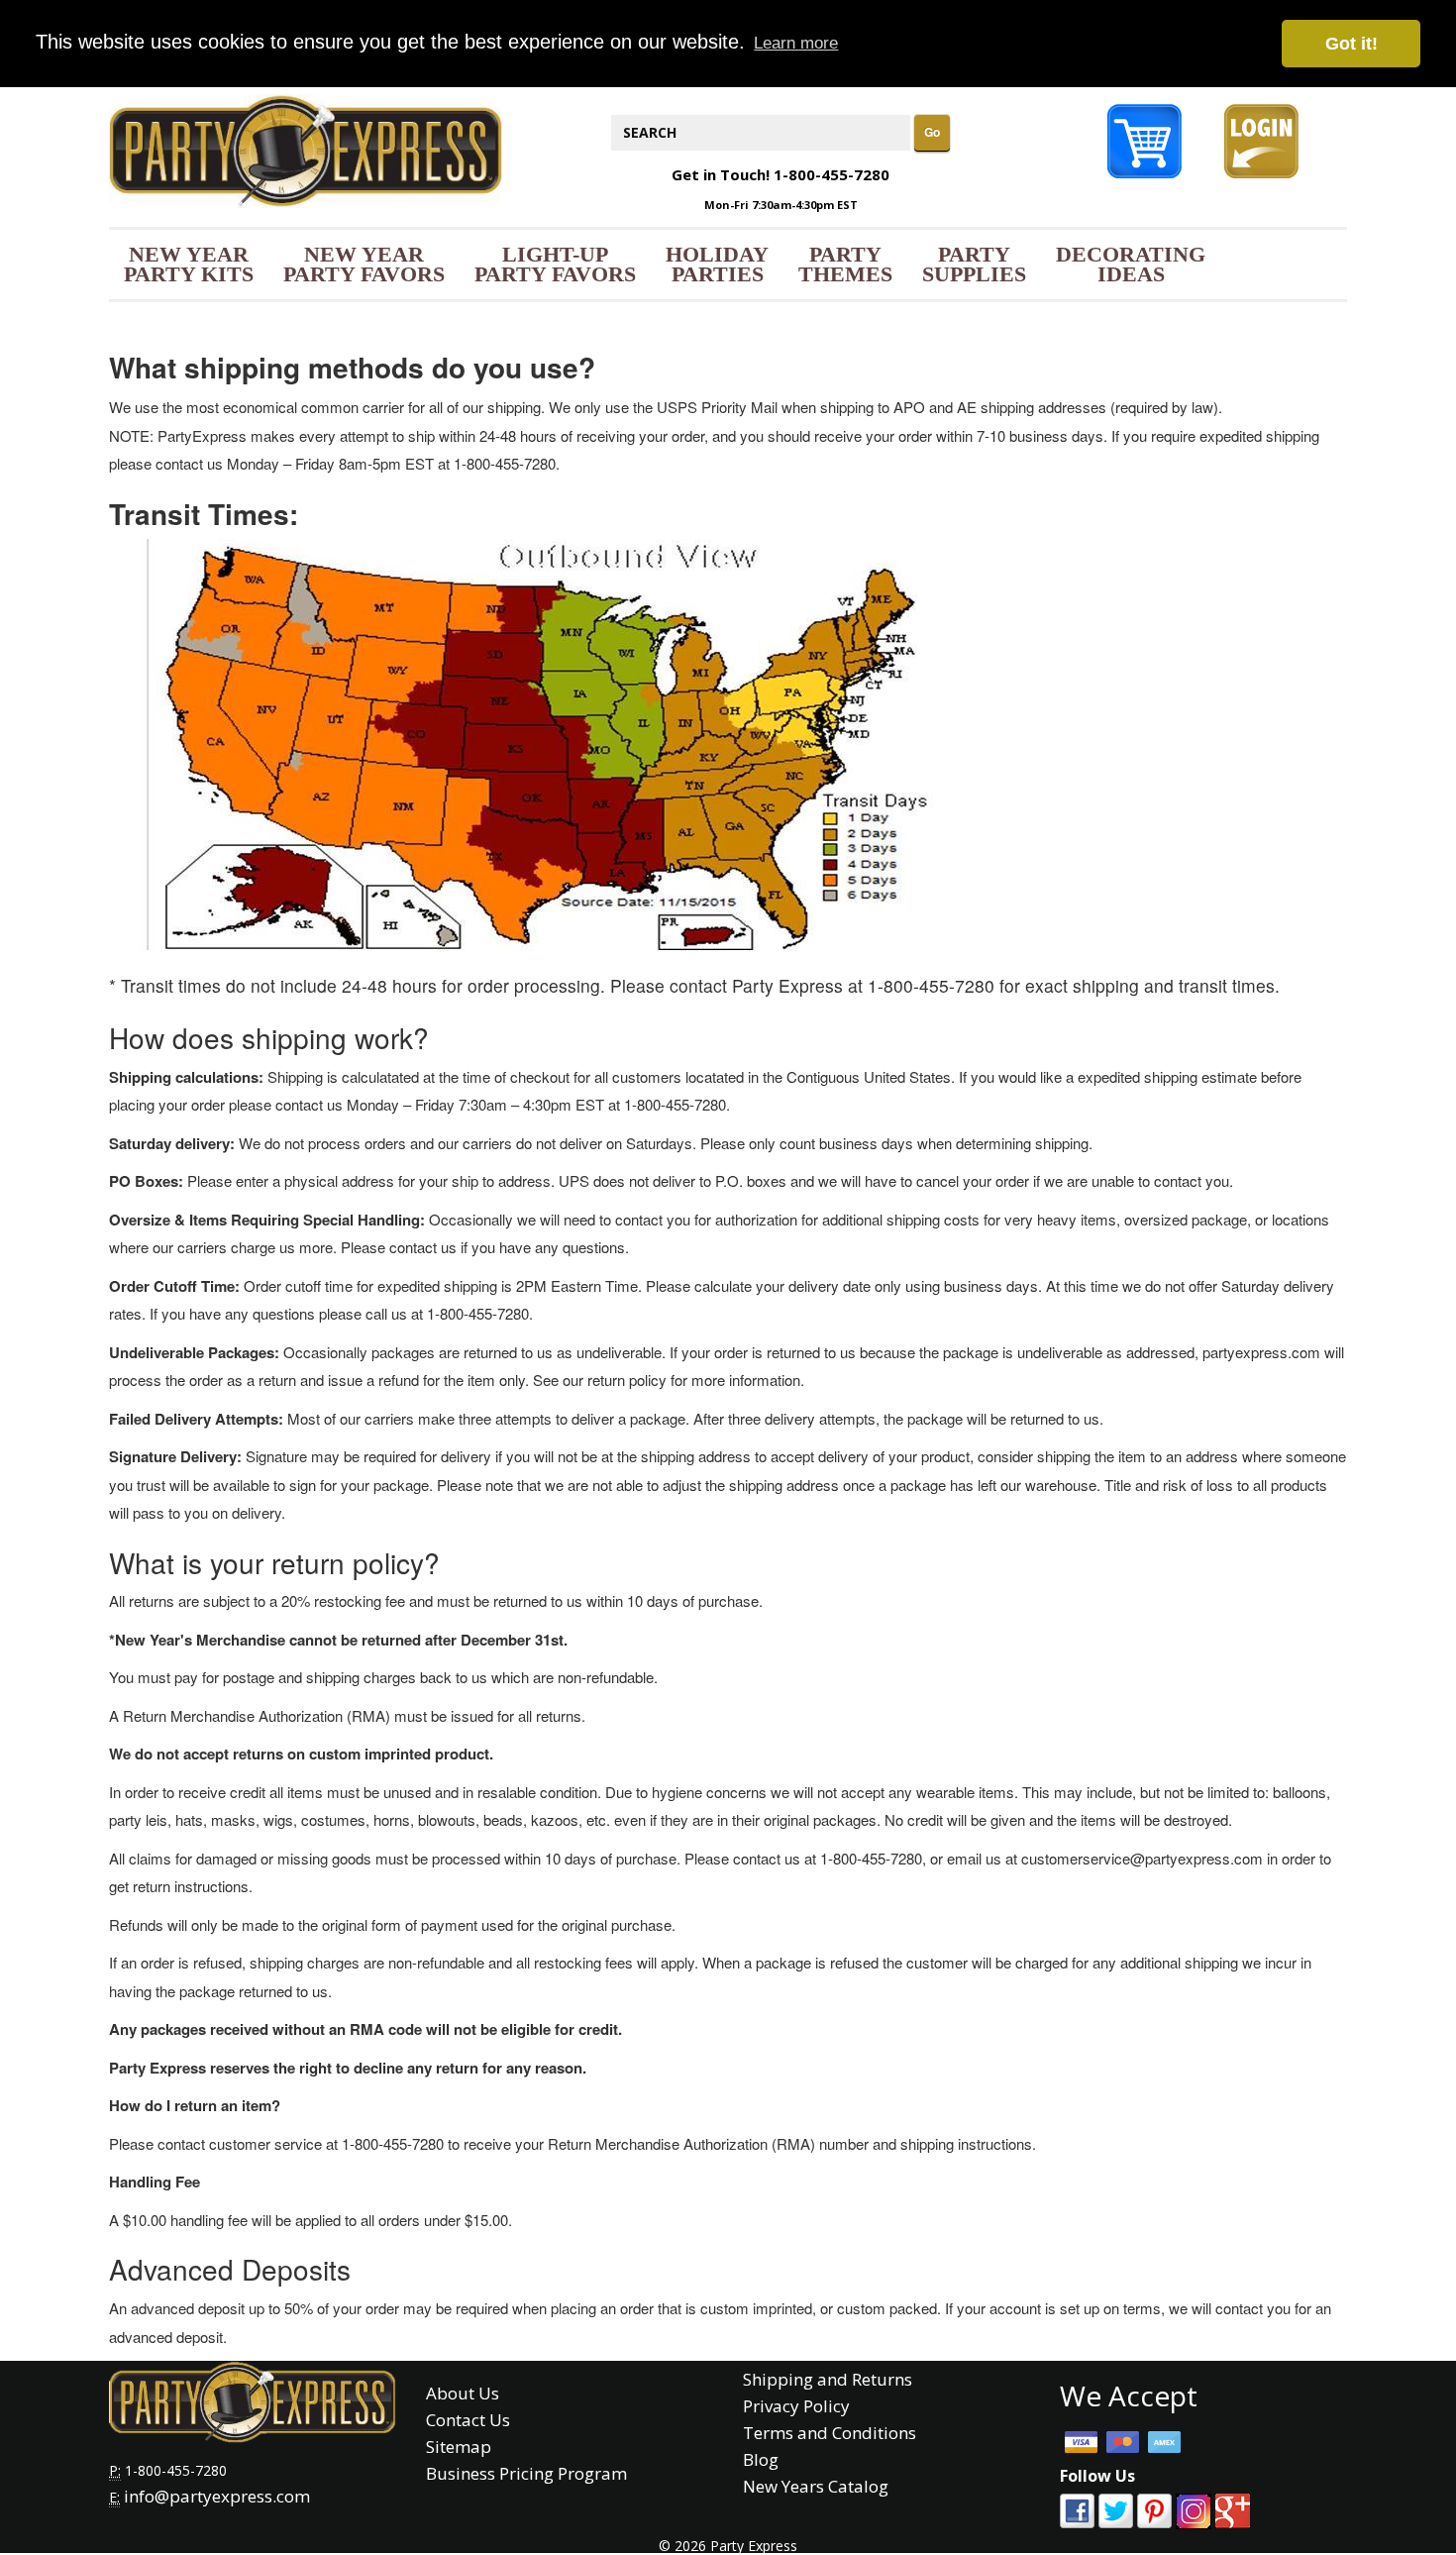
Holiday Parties (717, 264)
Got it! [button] (1352, 44)
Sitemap (459, 2447)
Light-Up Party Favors (555, 264)
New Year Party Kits (189, 264)
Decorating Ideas (1131, 264)
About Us (463, 2393)
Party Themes (845, 264)
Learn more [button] (796, 43)
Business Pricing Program (526, 2473)
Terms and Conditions (830, 2433)
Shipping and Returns (828, 2379)
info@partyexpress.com (217, 2496)
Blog (761, 2459)
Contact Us (468, 2420)
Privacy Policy (796, 2406)
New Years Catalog (816, 2486)
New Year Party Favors (364, 264)
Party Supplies (974, 264)
